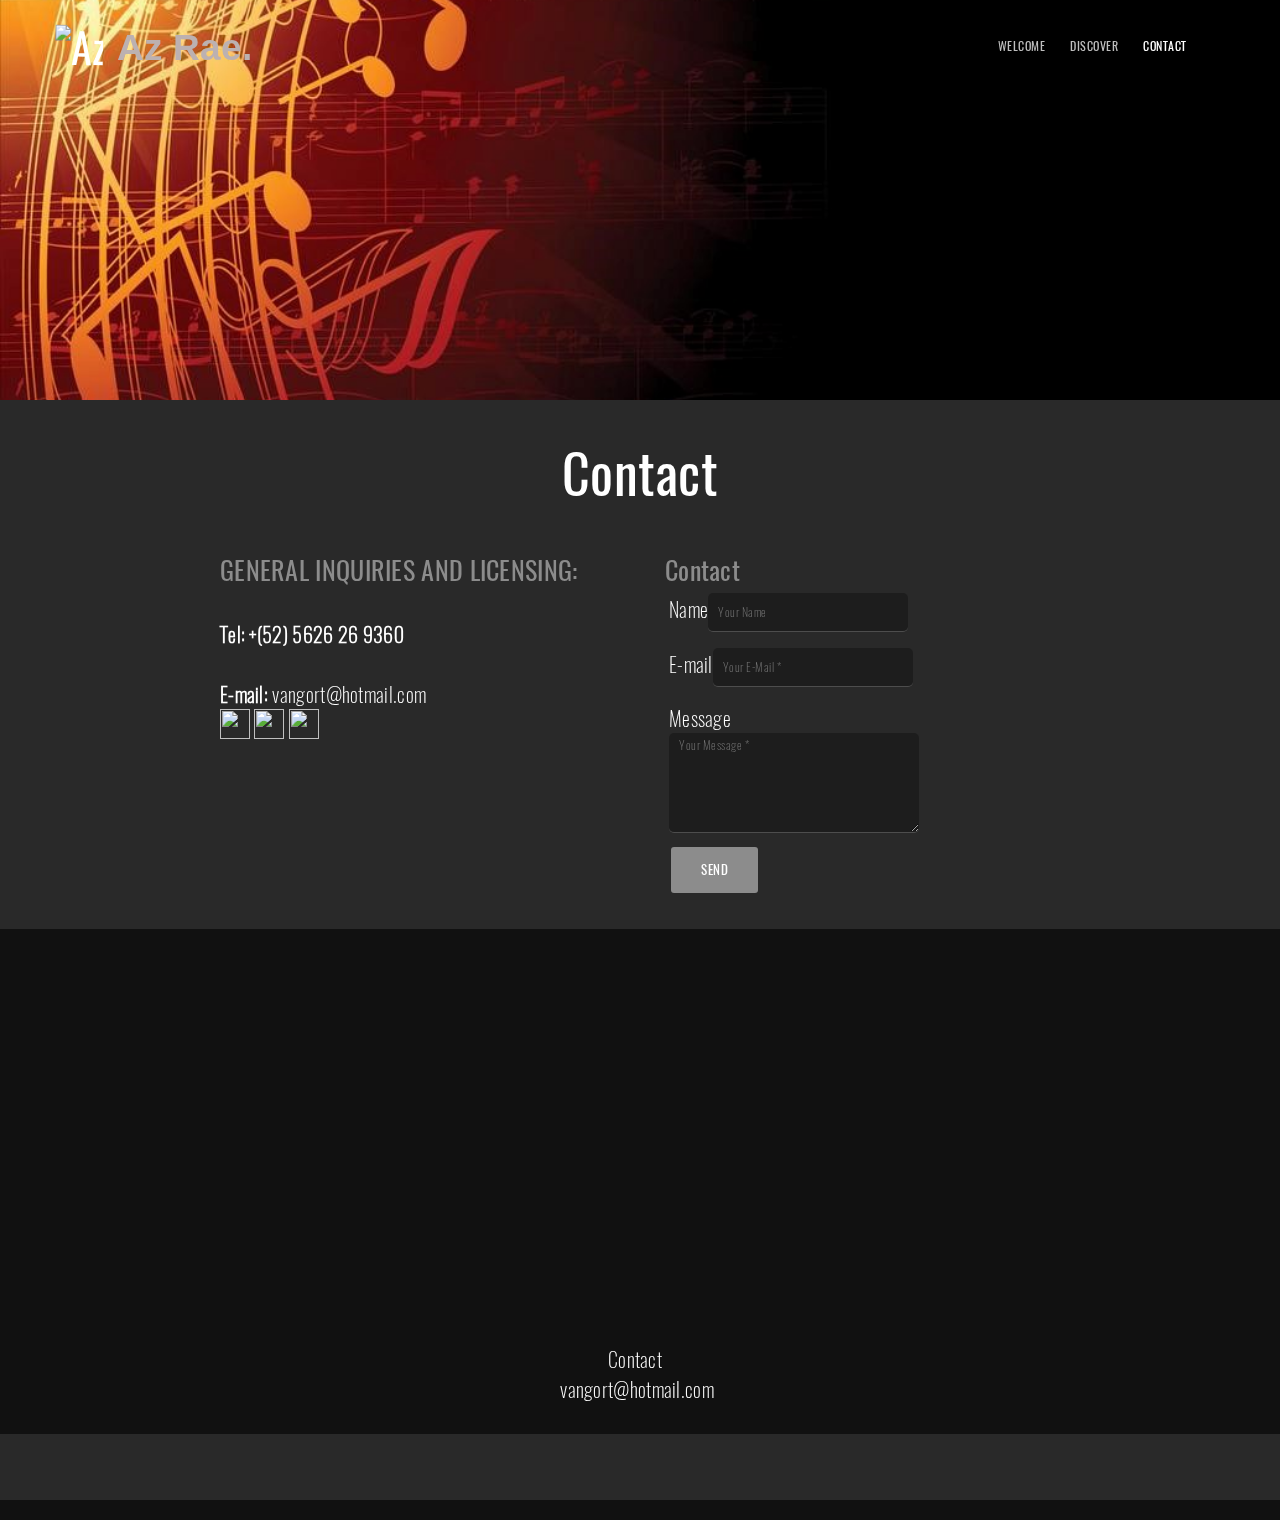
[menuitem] (1022, 47)
